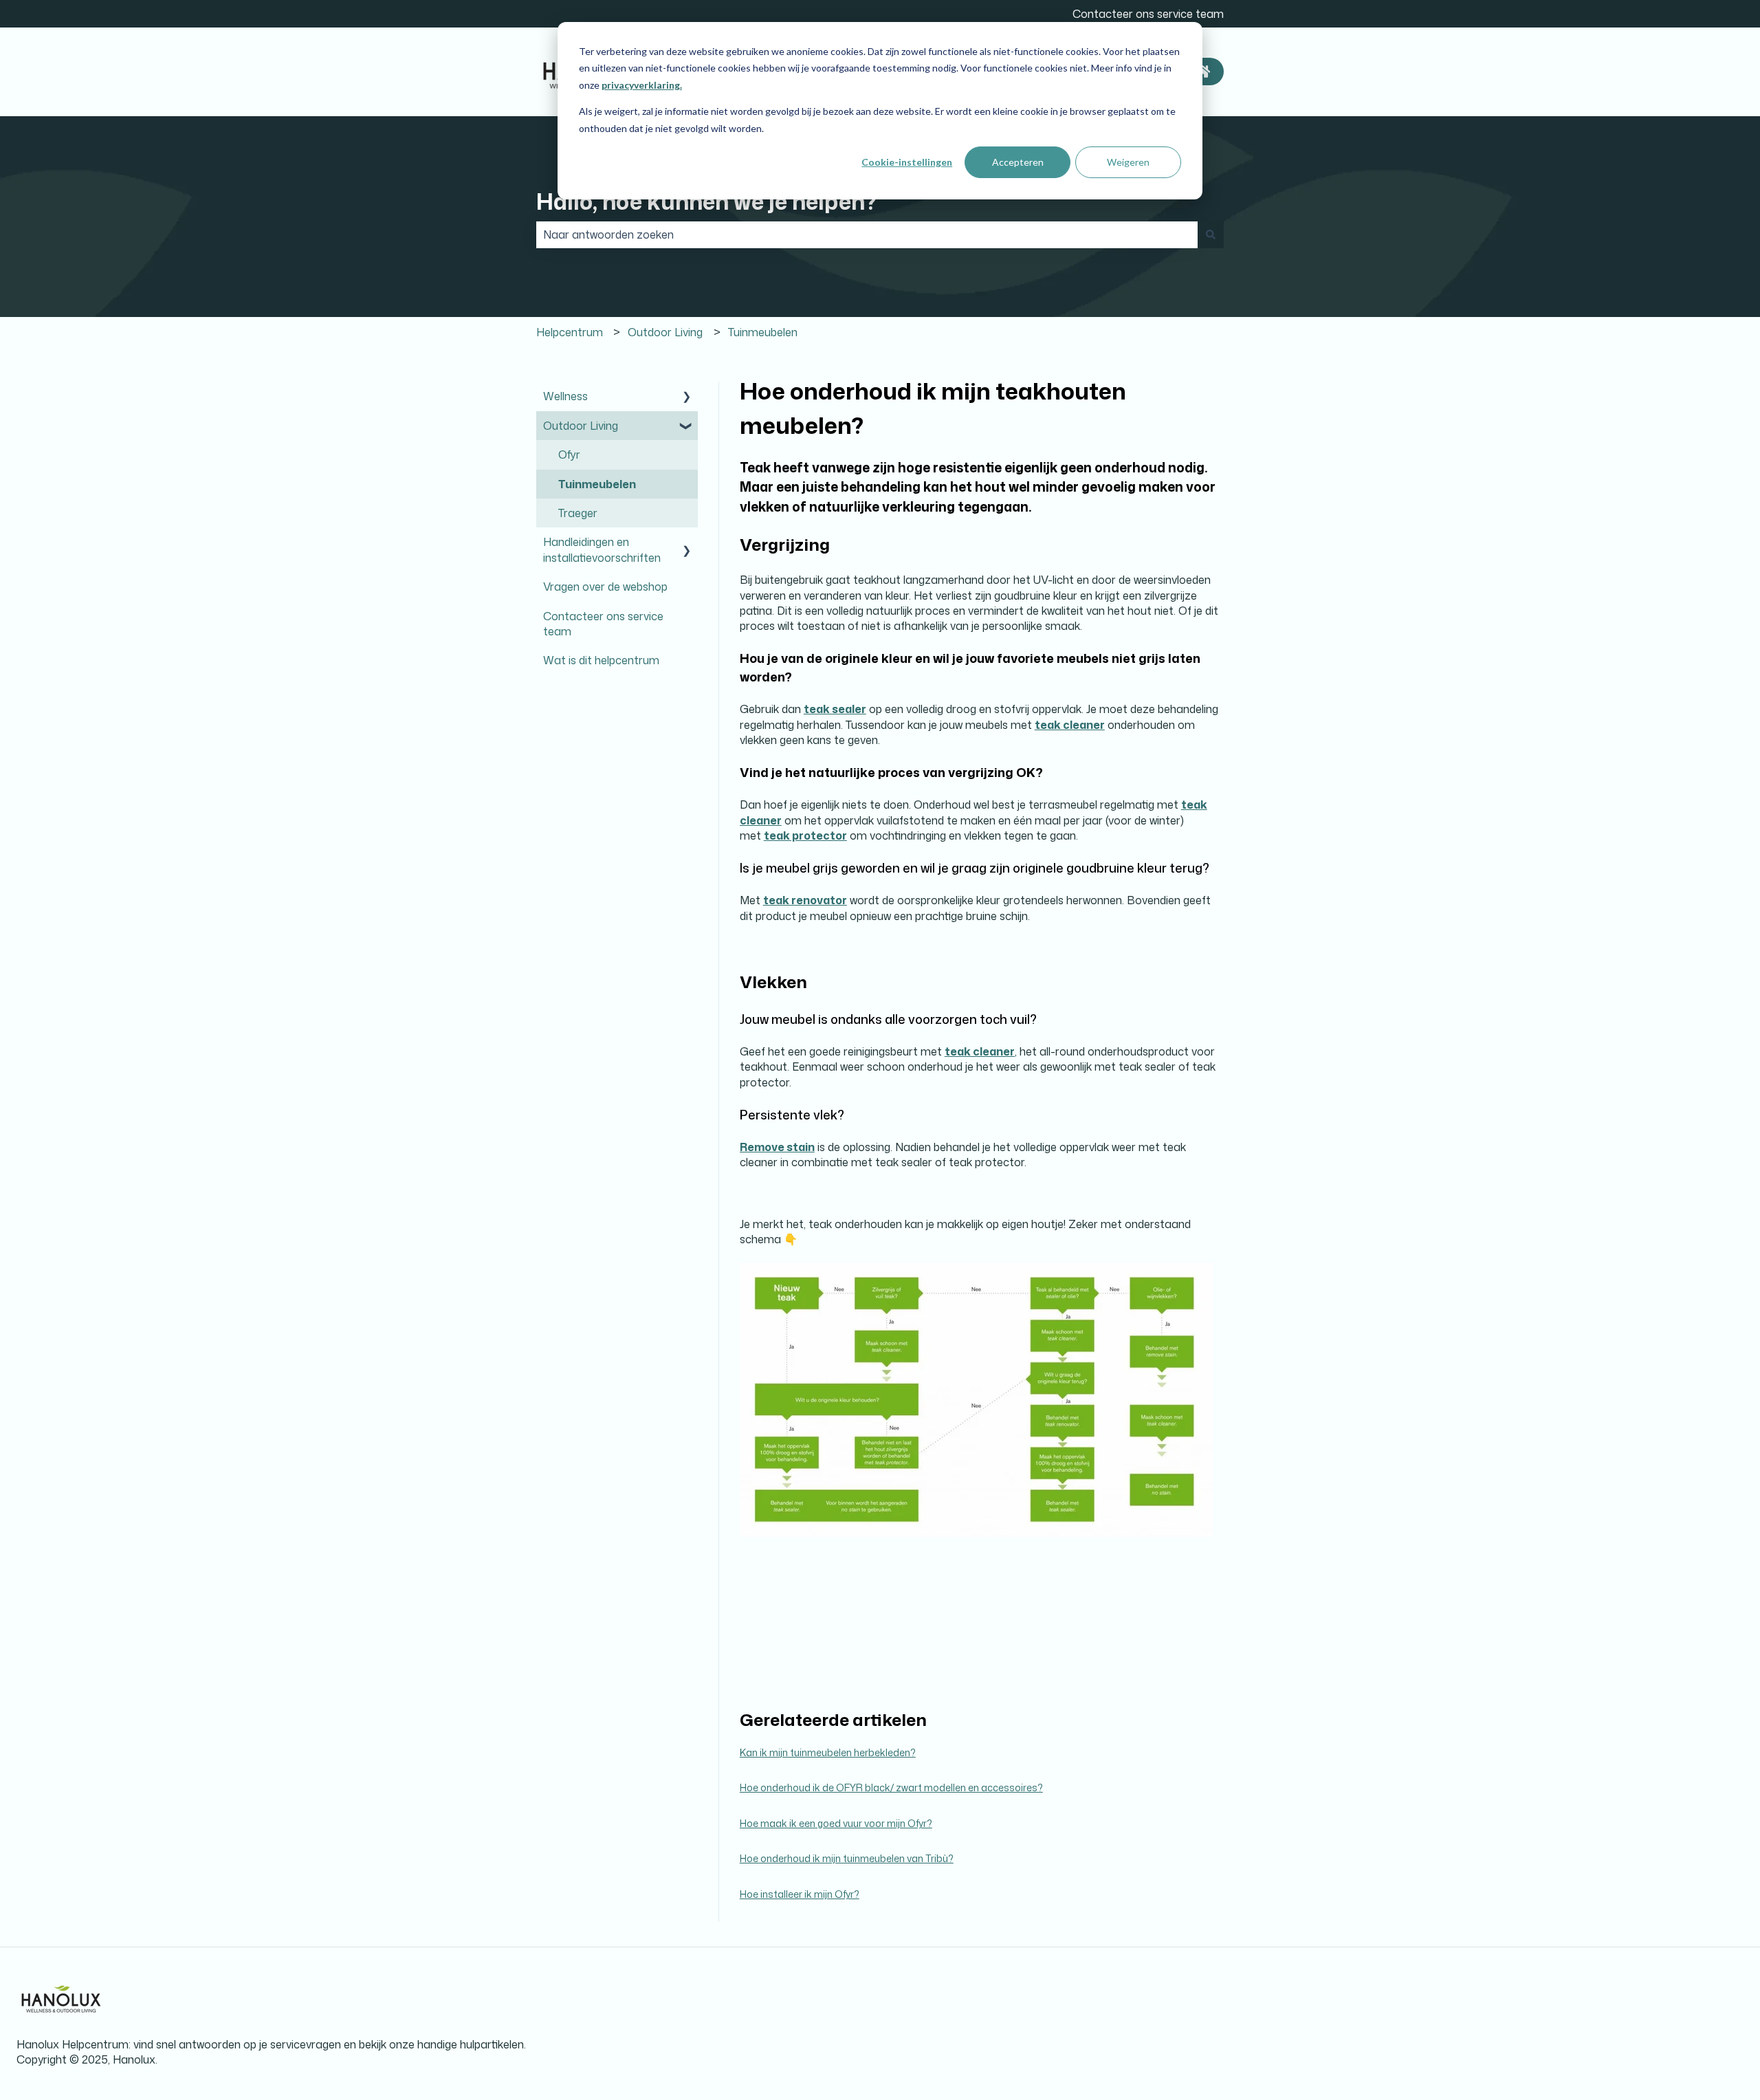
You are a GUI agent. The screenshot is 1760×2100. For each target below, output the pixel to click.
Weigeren (1128, 162)
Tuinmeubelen (763, 332)
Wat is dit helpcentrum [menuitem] (601, 660)
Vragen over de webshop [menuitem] (605, 587)
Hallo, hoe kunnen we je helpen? (706, 201)
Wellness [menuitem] (565, 396)
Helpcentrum (570, 332)
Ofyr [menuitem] (569, 455)
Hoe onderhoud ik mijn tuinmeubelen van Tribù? (847, 1858)
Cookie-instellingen (907, 162)
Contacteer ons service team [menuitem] (603, 624)
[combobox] (867, 234)
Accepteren (1018, 162)
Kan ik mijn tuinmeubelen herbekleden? (828, 1752)
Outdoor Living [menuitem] (581, 426)
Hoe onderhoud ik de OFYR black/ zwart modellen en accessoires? (891, 1787)
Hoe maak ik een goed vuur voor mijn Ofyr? (836, 1823)
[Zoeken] (1211, 234)
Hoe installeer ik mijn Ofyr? (800, 1894)
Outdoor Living (665, 332)
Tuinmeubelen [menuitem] (597, 484)
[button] (687, 397)
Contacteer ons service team (1148, 14)
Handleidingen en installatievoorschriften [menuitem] (602, 549)
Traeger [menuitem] (578, 513)
